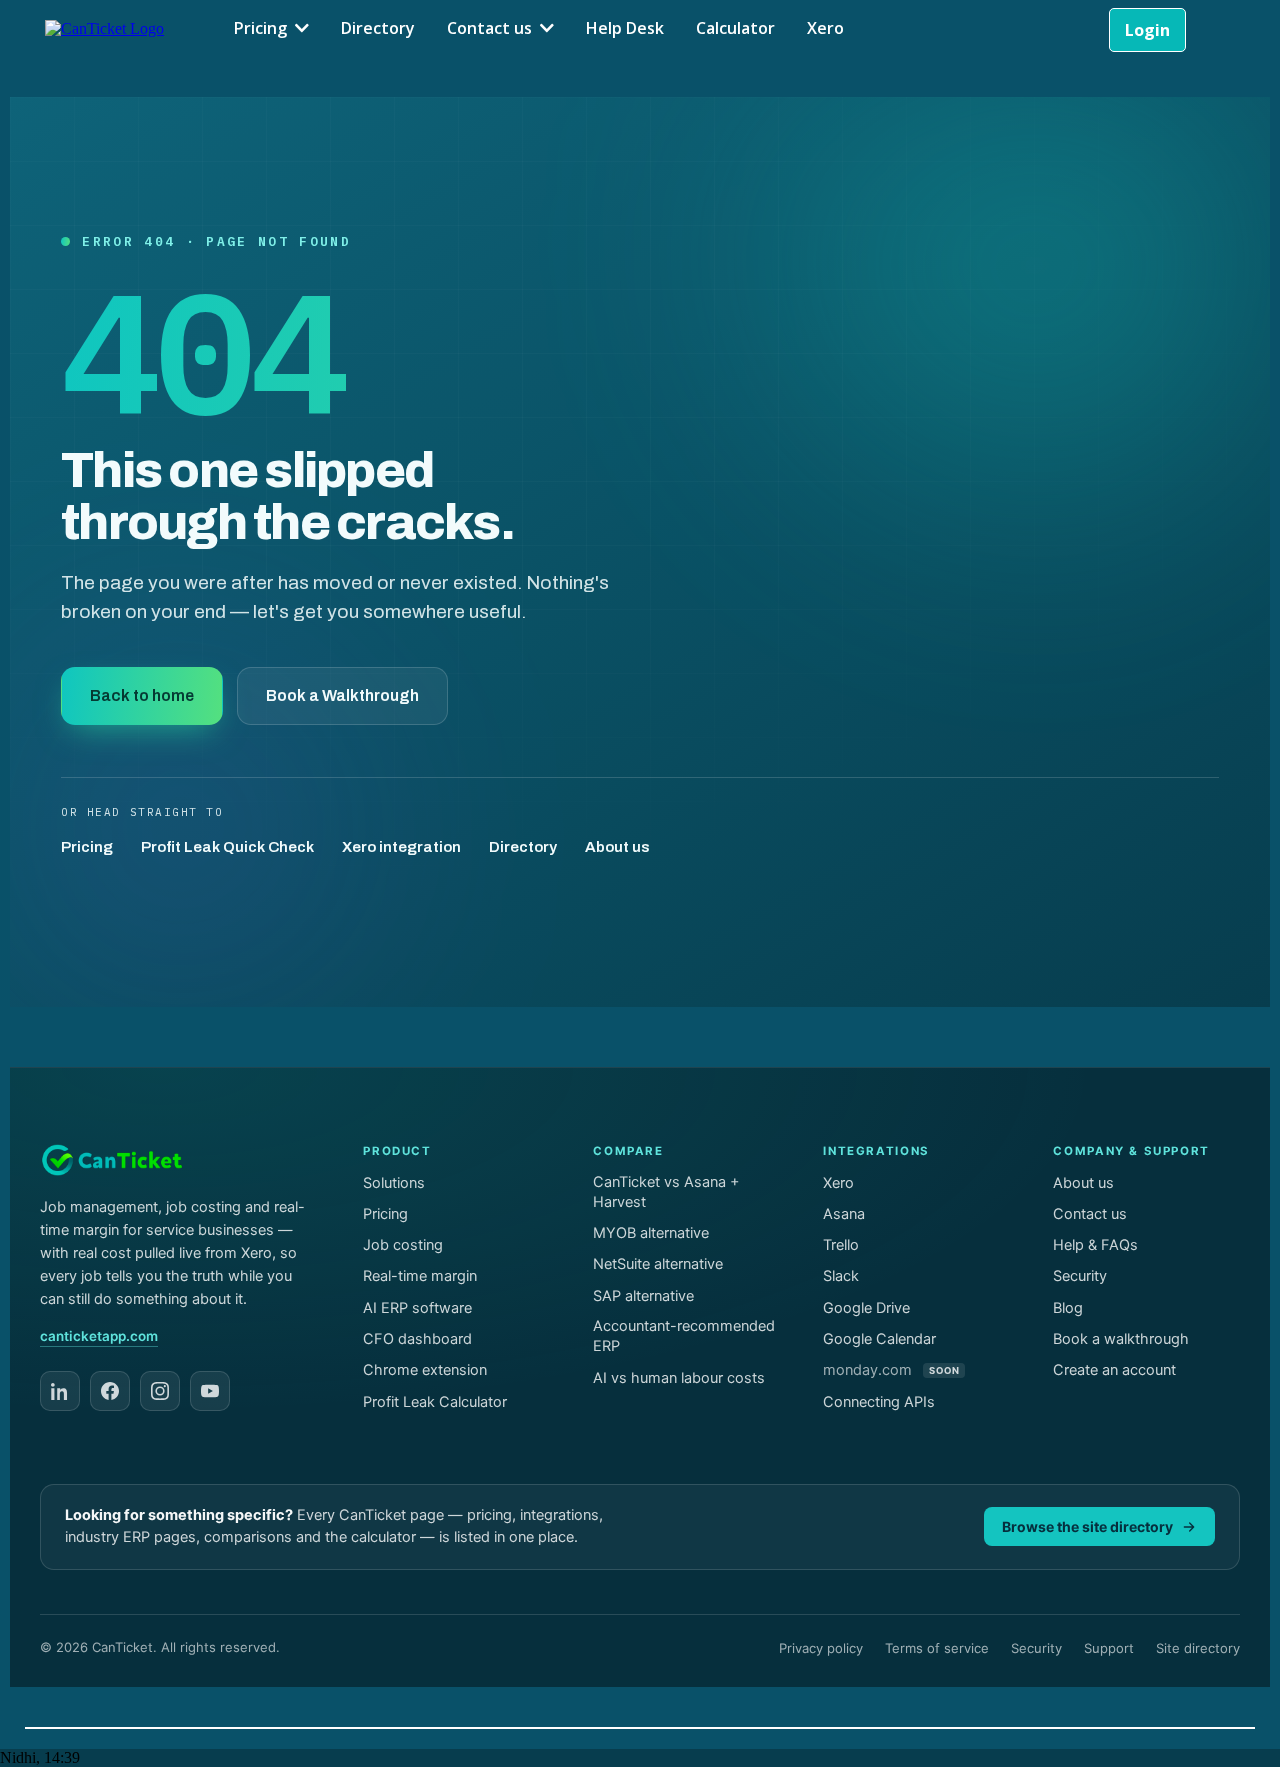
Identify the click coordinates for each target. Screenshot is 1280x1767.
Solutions (394, 1183)
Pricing (87, 847)
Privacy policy (821, 1648)
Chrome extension (425, 1370)
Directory (523, 847)
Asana (844, 1214)
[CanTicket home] (112, 1160)
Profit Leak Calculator (435, 1402)
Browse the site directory (1087, 1526)
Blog (1068, 1308)
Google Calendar (879, 1339)
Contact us (1090, 1214)
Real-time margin (420, 1276)
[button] (300, 28)
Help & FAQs (1095, 1245)
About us (617, 847)
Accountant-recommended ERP (684, 1336)
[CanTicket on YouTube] (210, 1391)
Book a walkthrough (1121, 1339)
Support (1109, 1648)
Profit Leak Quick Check (227, 847)
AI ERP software (417, 1308)
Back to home (142, 695)
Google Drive (866, 1308)
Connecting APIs (879, 1402)
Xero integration (401, 847)
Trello (841, 1245)
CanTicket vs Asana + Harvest (666, 1192)
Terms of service (937, 1648)
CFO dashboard (417, 1339)
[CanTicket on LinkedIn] (60, 1391)
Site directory (1198, 1648)
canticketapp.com (99, 1336)
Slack (841, 1276)
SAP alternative (643, 1296)
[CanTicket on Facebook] (110, 1391)
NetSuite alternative (658, 1264)
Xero (838, 1183)
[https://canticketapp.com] (104, 27)
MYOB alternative (651, 1233)
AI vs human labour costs (679, 1378)
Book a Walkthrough (342, 695)
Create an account (1114, 1370)
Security (1080, 1276)
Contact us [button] (491, 28)
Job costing (403, 1245)
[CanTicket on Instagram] (160, 1391)
